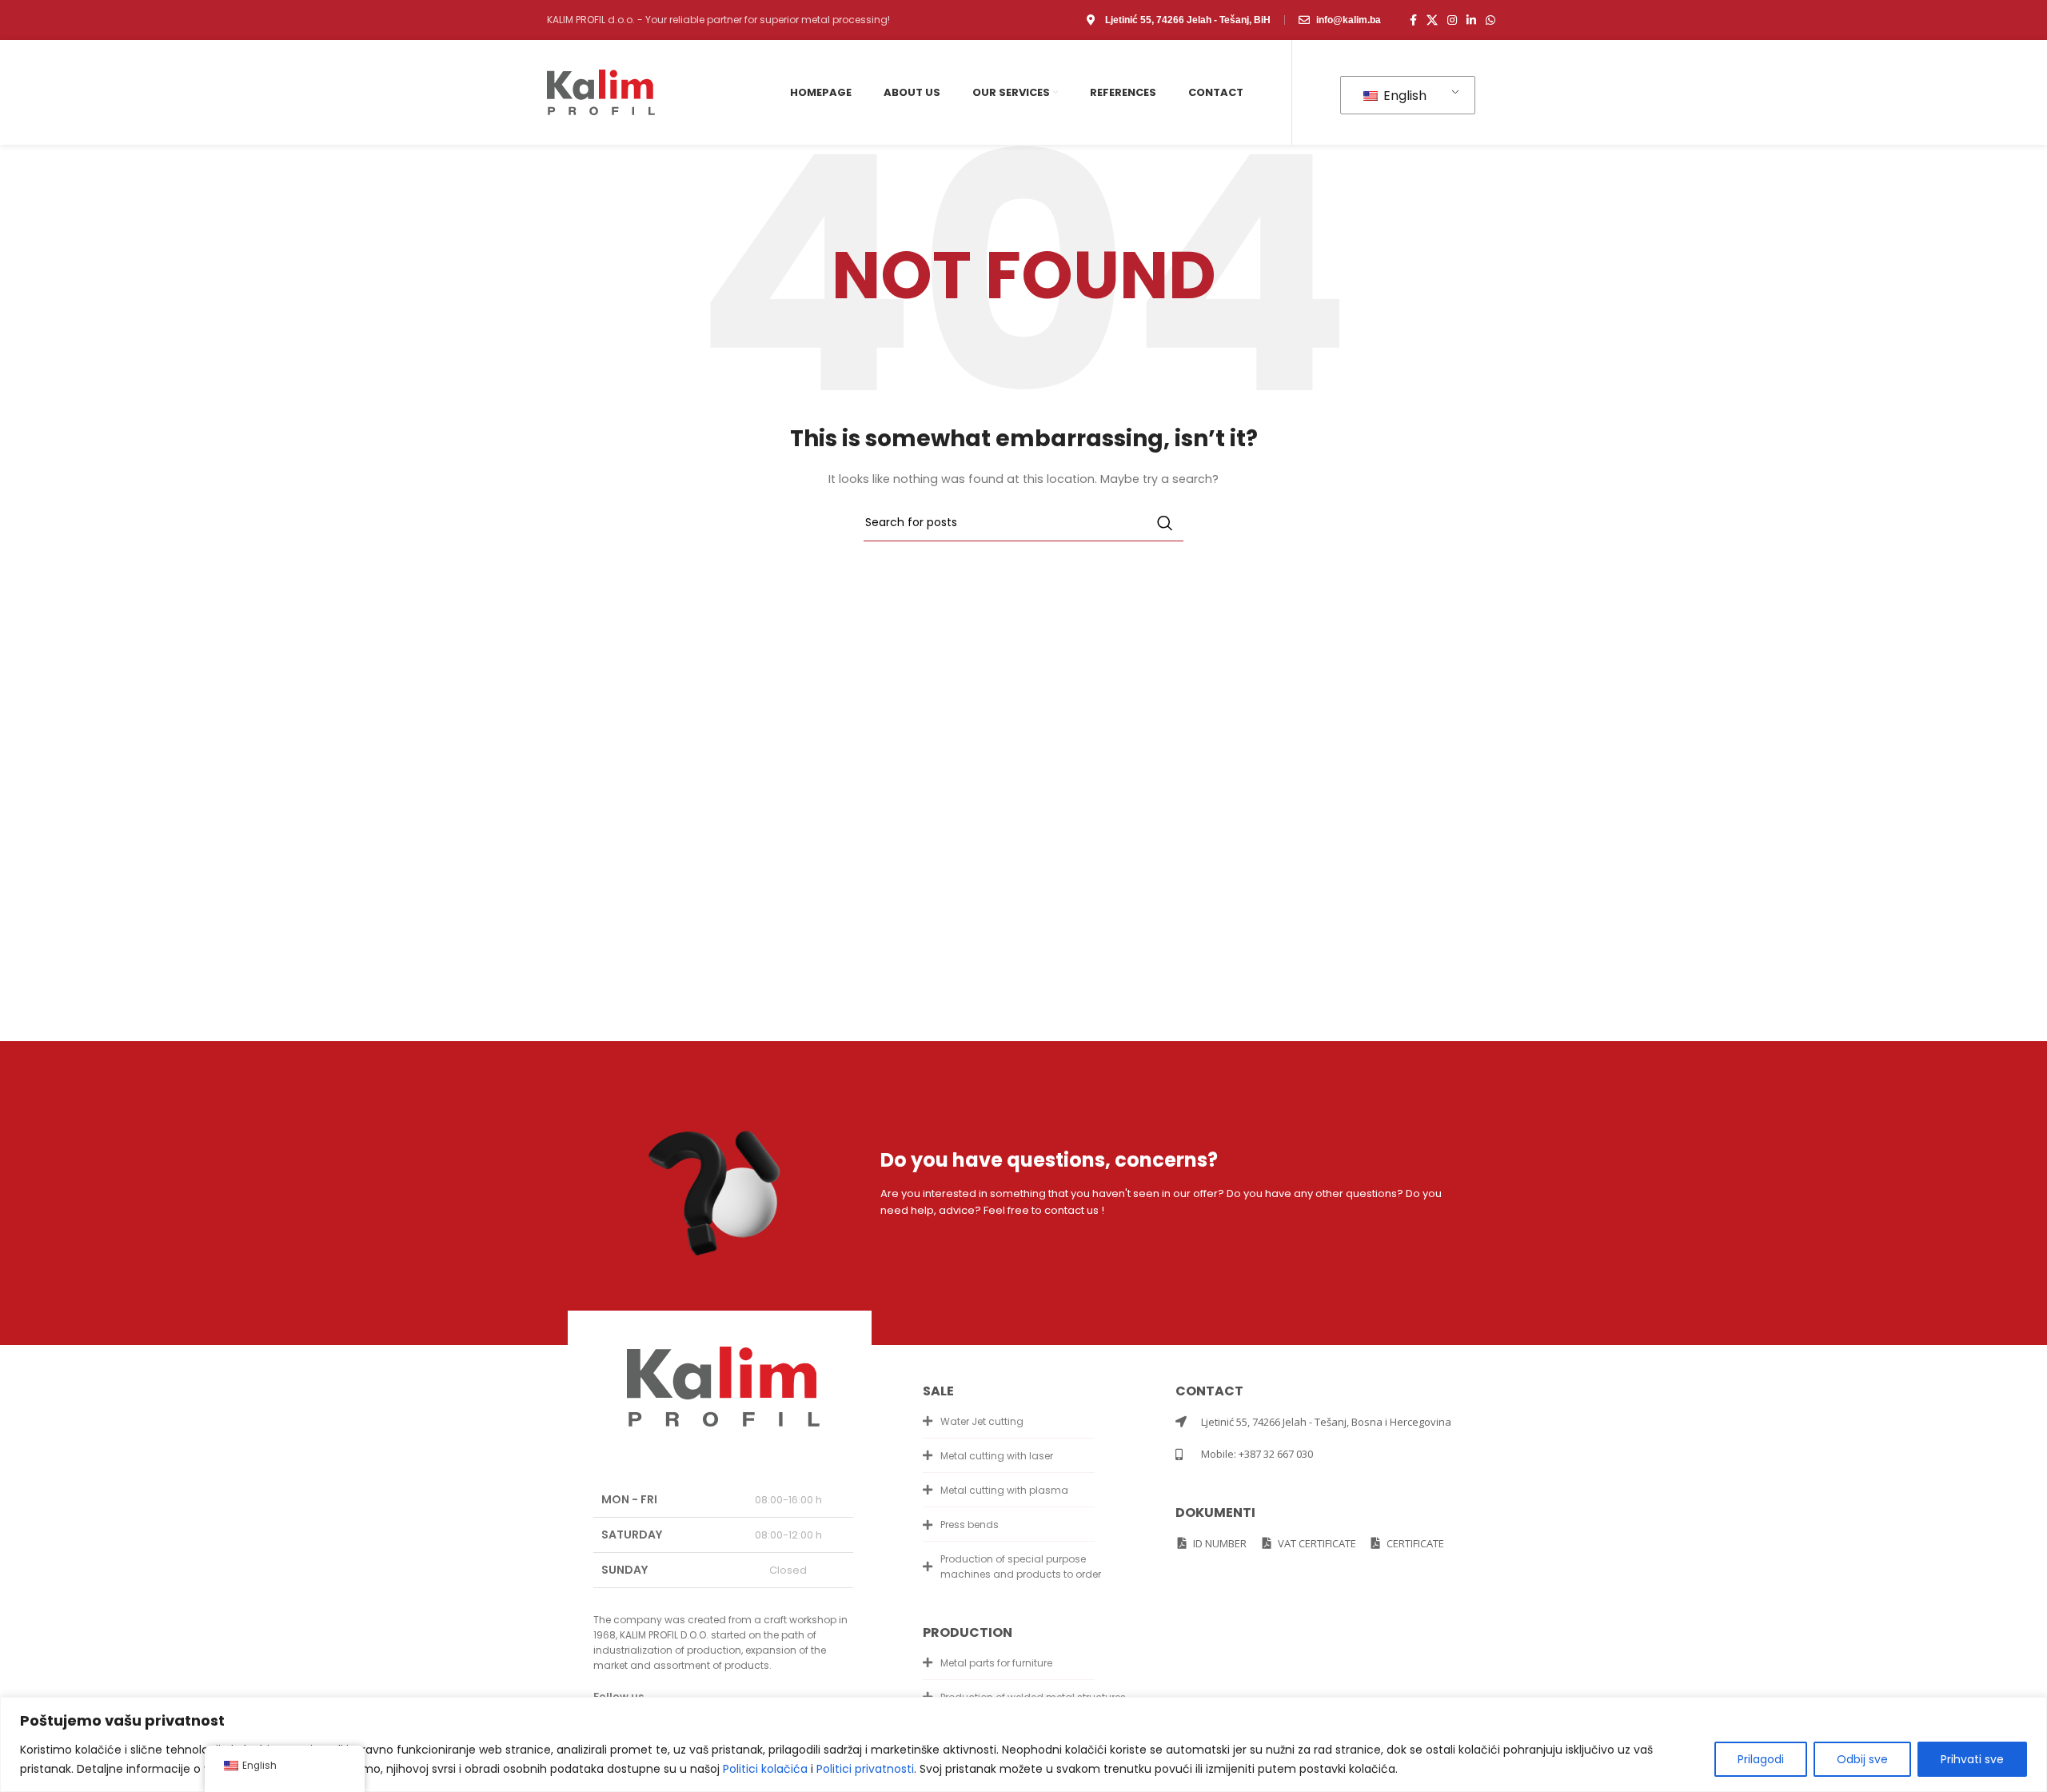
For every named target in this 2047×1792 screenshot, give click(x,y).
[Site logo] (601, 92)
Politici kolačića (765, 1769)
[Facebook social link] (1413, 20)
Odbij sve (1862, 1759)
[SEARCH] (1165, 523)
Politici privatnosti (865, 1769)
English (1403, 96)
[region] (1023, 1744)
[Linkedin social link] (1471, 20)
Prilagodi (1761, 1759)
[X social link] (1432, 20)
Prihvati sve (1972, 1759)
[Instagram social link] (1452, 20)
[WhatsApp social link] (1490, 20)
